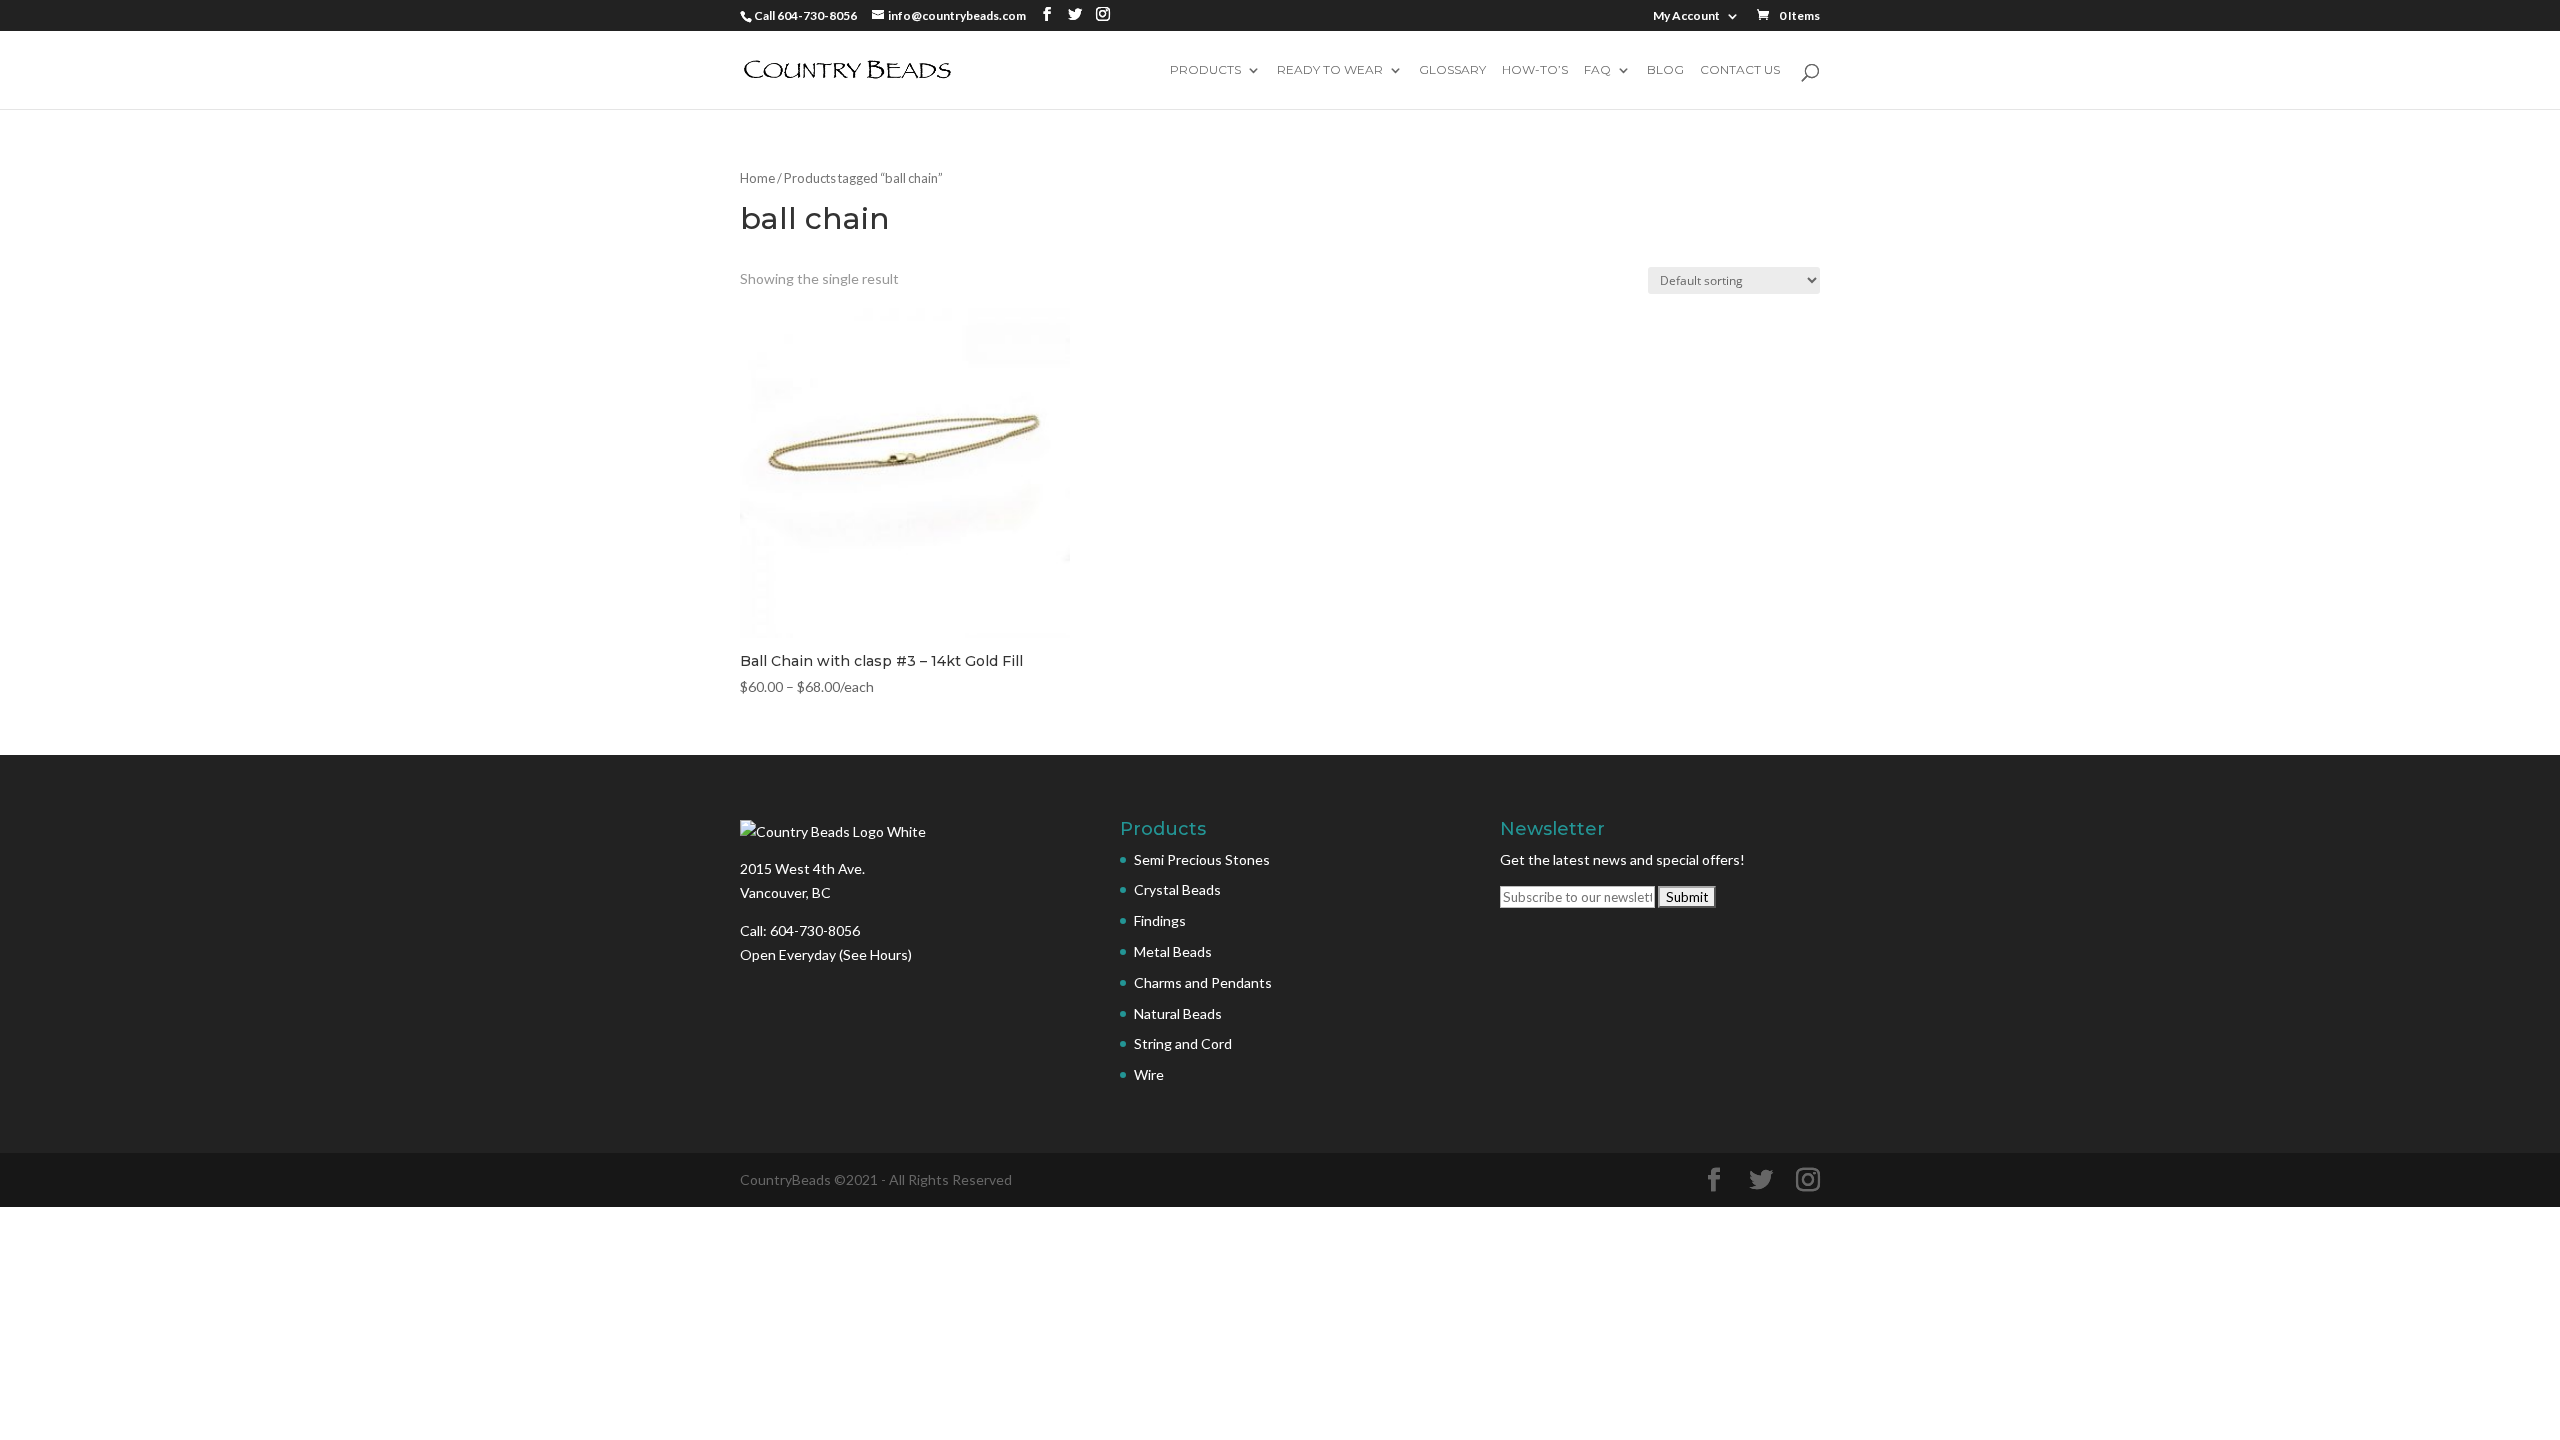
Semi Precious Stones (1202, 859)
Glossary (1452, 70)
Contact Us (1740, 70)
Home (757, 178)
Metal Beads (1173, 951)
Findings (1160, 920)
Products (1205, 70)
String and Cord (1183, 1043)
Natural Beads (1178, 1013)
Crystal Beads (1177, 889)
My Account (1686, 16)
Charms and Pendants (1203, 982)
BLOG (1665, 70)
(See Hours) (875, 954)
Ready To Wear (1330, 70)
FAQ (1597, 70)
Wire (1149, 1074)
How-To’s (1535, 70)
